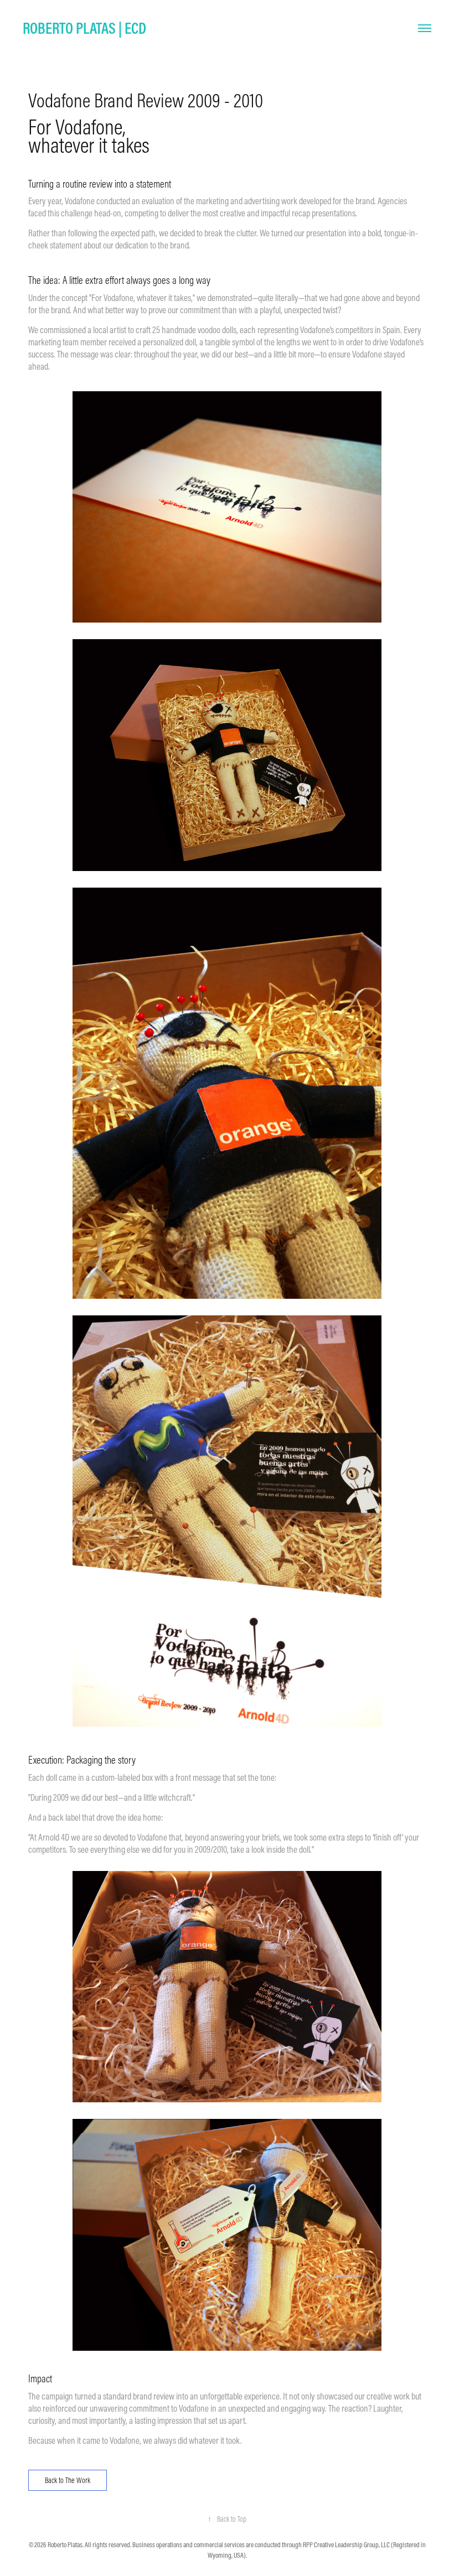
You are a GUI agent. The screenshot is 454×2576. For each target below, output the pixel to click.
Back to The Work (68, 2480)
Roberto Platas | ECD (84, 28)
